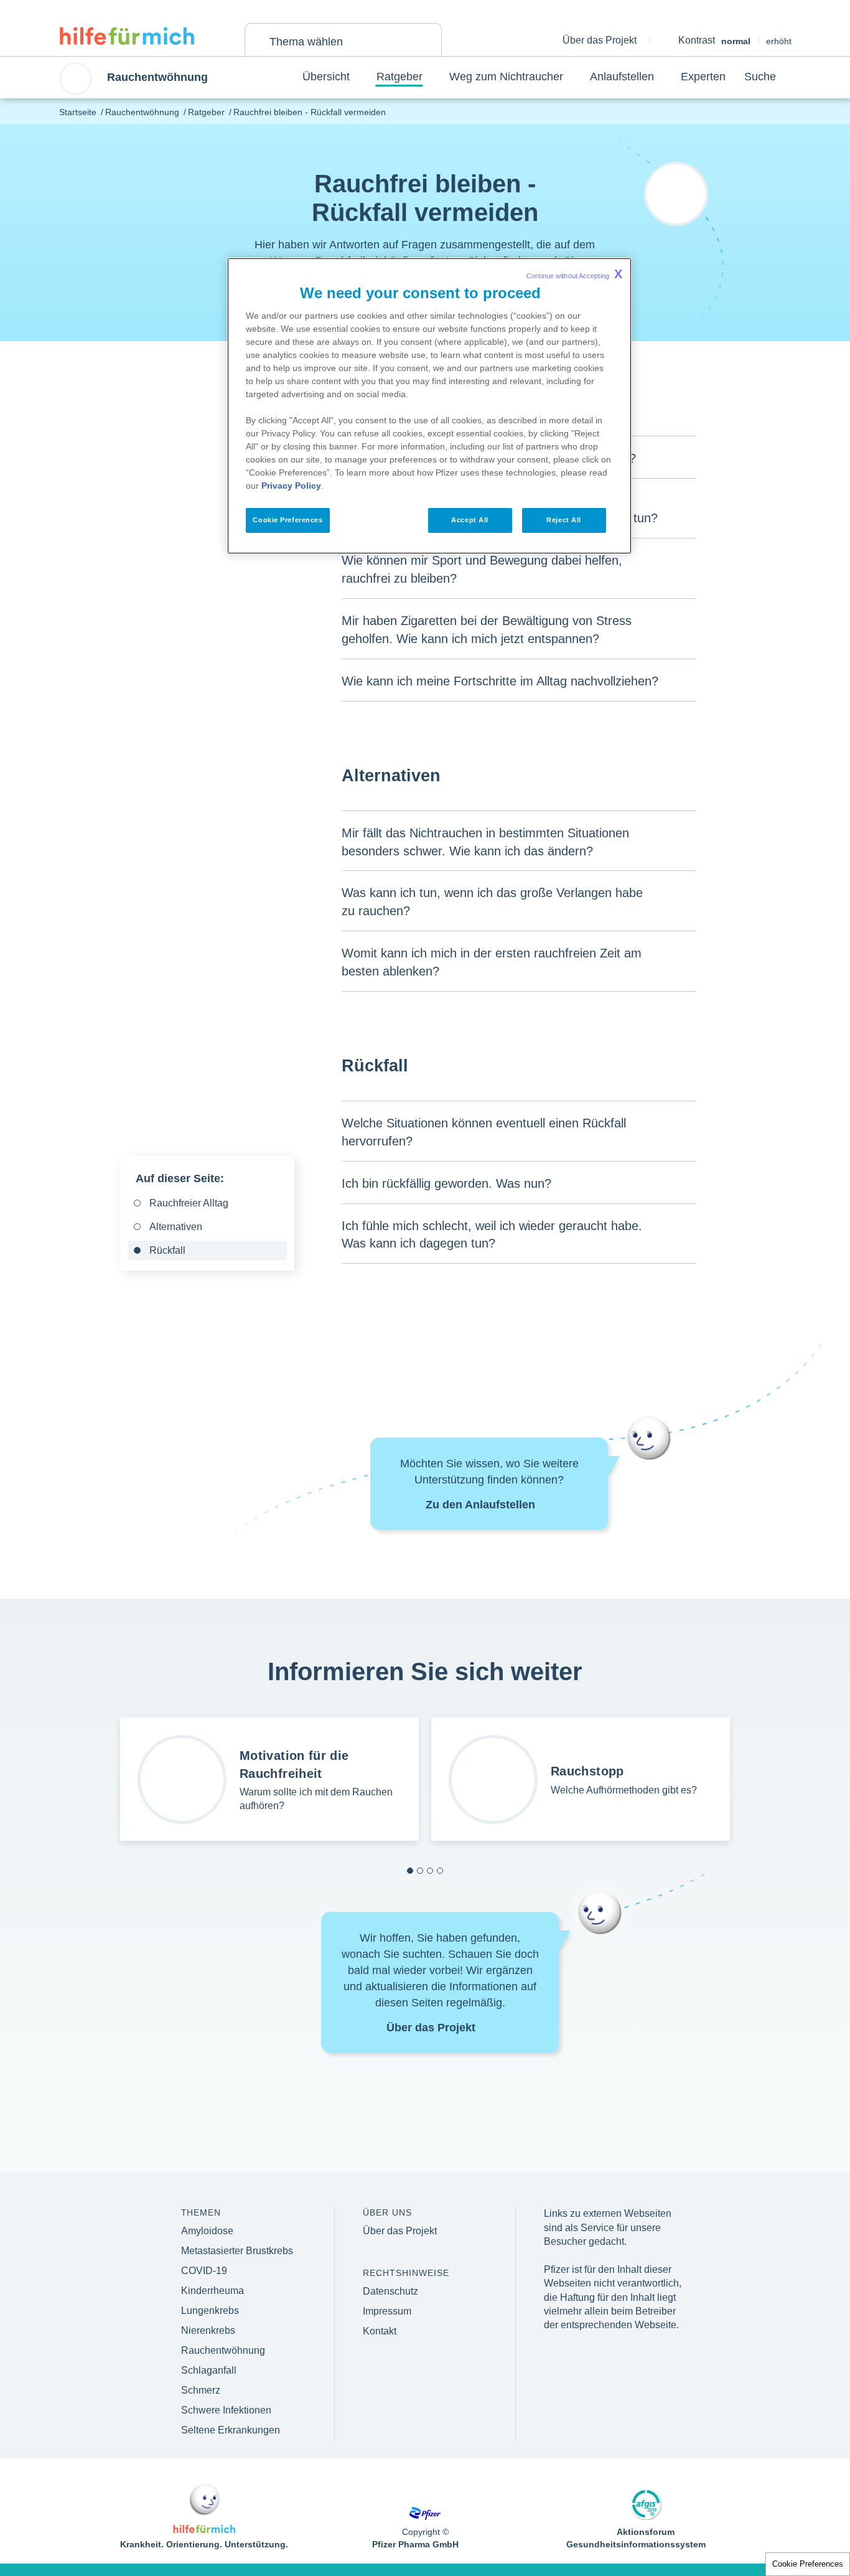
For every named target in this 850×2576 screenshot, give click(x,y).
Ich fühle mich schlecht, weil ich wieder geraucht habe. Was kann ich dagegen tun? (492, 1235)
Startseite (78, 112)
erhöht (779, 41)
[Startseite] (127, 36)
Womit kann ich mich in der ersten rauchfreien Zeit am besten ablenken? (492, 962)
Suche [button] (760, 77)
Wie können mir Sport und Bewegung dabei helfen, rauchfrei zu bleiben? (482, 569)
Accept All (470, 520)
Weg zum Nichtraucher (506, 77)
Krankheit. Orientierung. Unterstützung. (204, 2544)
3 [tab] (430, 1871)
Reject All (564, 520)
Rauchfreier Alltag (189, 1203)
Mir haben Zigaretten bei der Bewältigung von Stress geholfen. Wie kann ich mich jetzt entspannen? (487, 630)
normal (736, 41)
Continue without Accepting (574, 274)
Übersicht (326, 77)
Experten (703, 77)
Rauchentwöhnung (142, 112)
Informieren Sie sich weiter (425, 1671)
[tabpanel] (269, 1779)
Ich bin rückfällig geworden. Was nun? (446, 1183)
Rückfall (167, 1250)
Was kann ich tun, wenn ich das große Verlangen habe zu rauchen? (492, 902)
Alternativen (176, 1227)
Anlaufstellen (622, 77)
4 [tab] (440, 1871)
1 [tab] (410, 1871)
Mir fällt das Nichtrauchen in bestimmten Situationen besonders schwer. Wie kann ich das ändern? (485, 842)
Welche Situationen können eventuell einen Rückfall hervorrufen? (484, 1132)
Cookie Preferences (808, 2564)
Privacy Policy (291, 486)
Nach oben (796, 2494)
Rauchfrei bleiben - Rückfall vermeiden (310, 112)
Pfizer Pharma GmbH (415, 2544)
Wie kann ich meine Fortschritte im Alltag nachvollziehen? (500, 681)
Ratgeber (399, 77)
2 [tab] (420, 1871)
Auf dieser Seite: (180, 1178)
